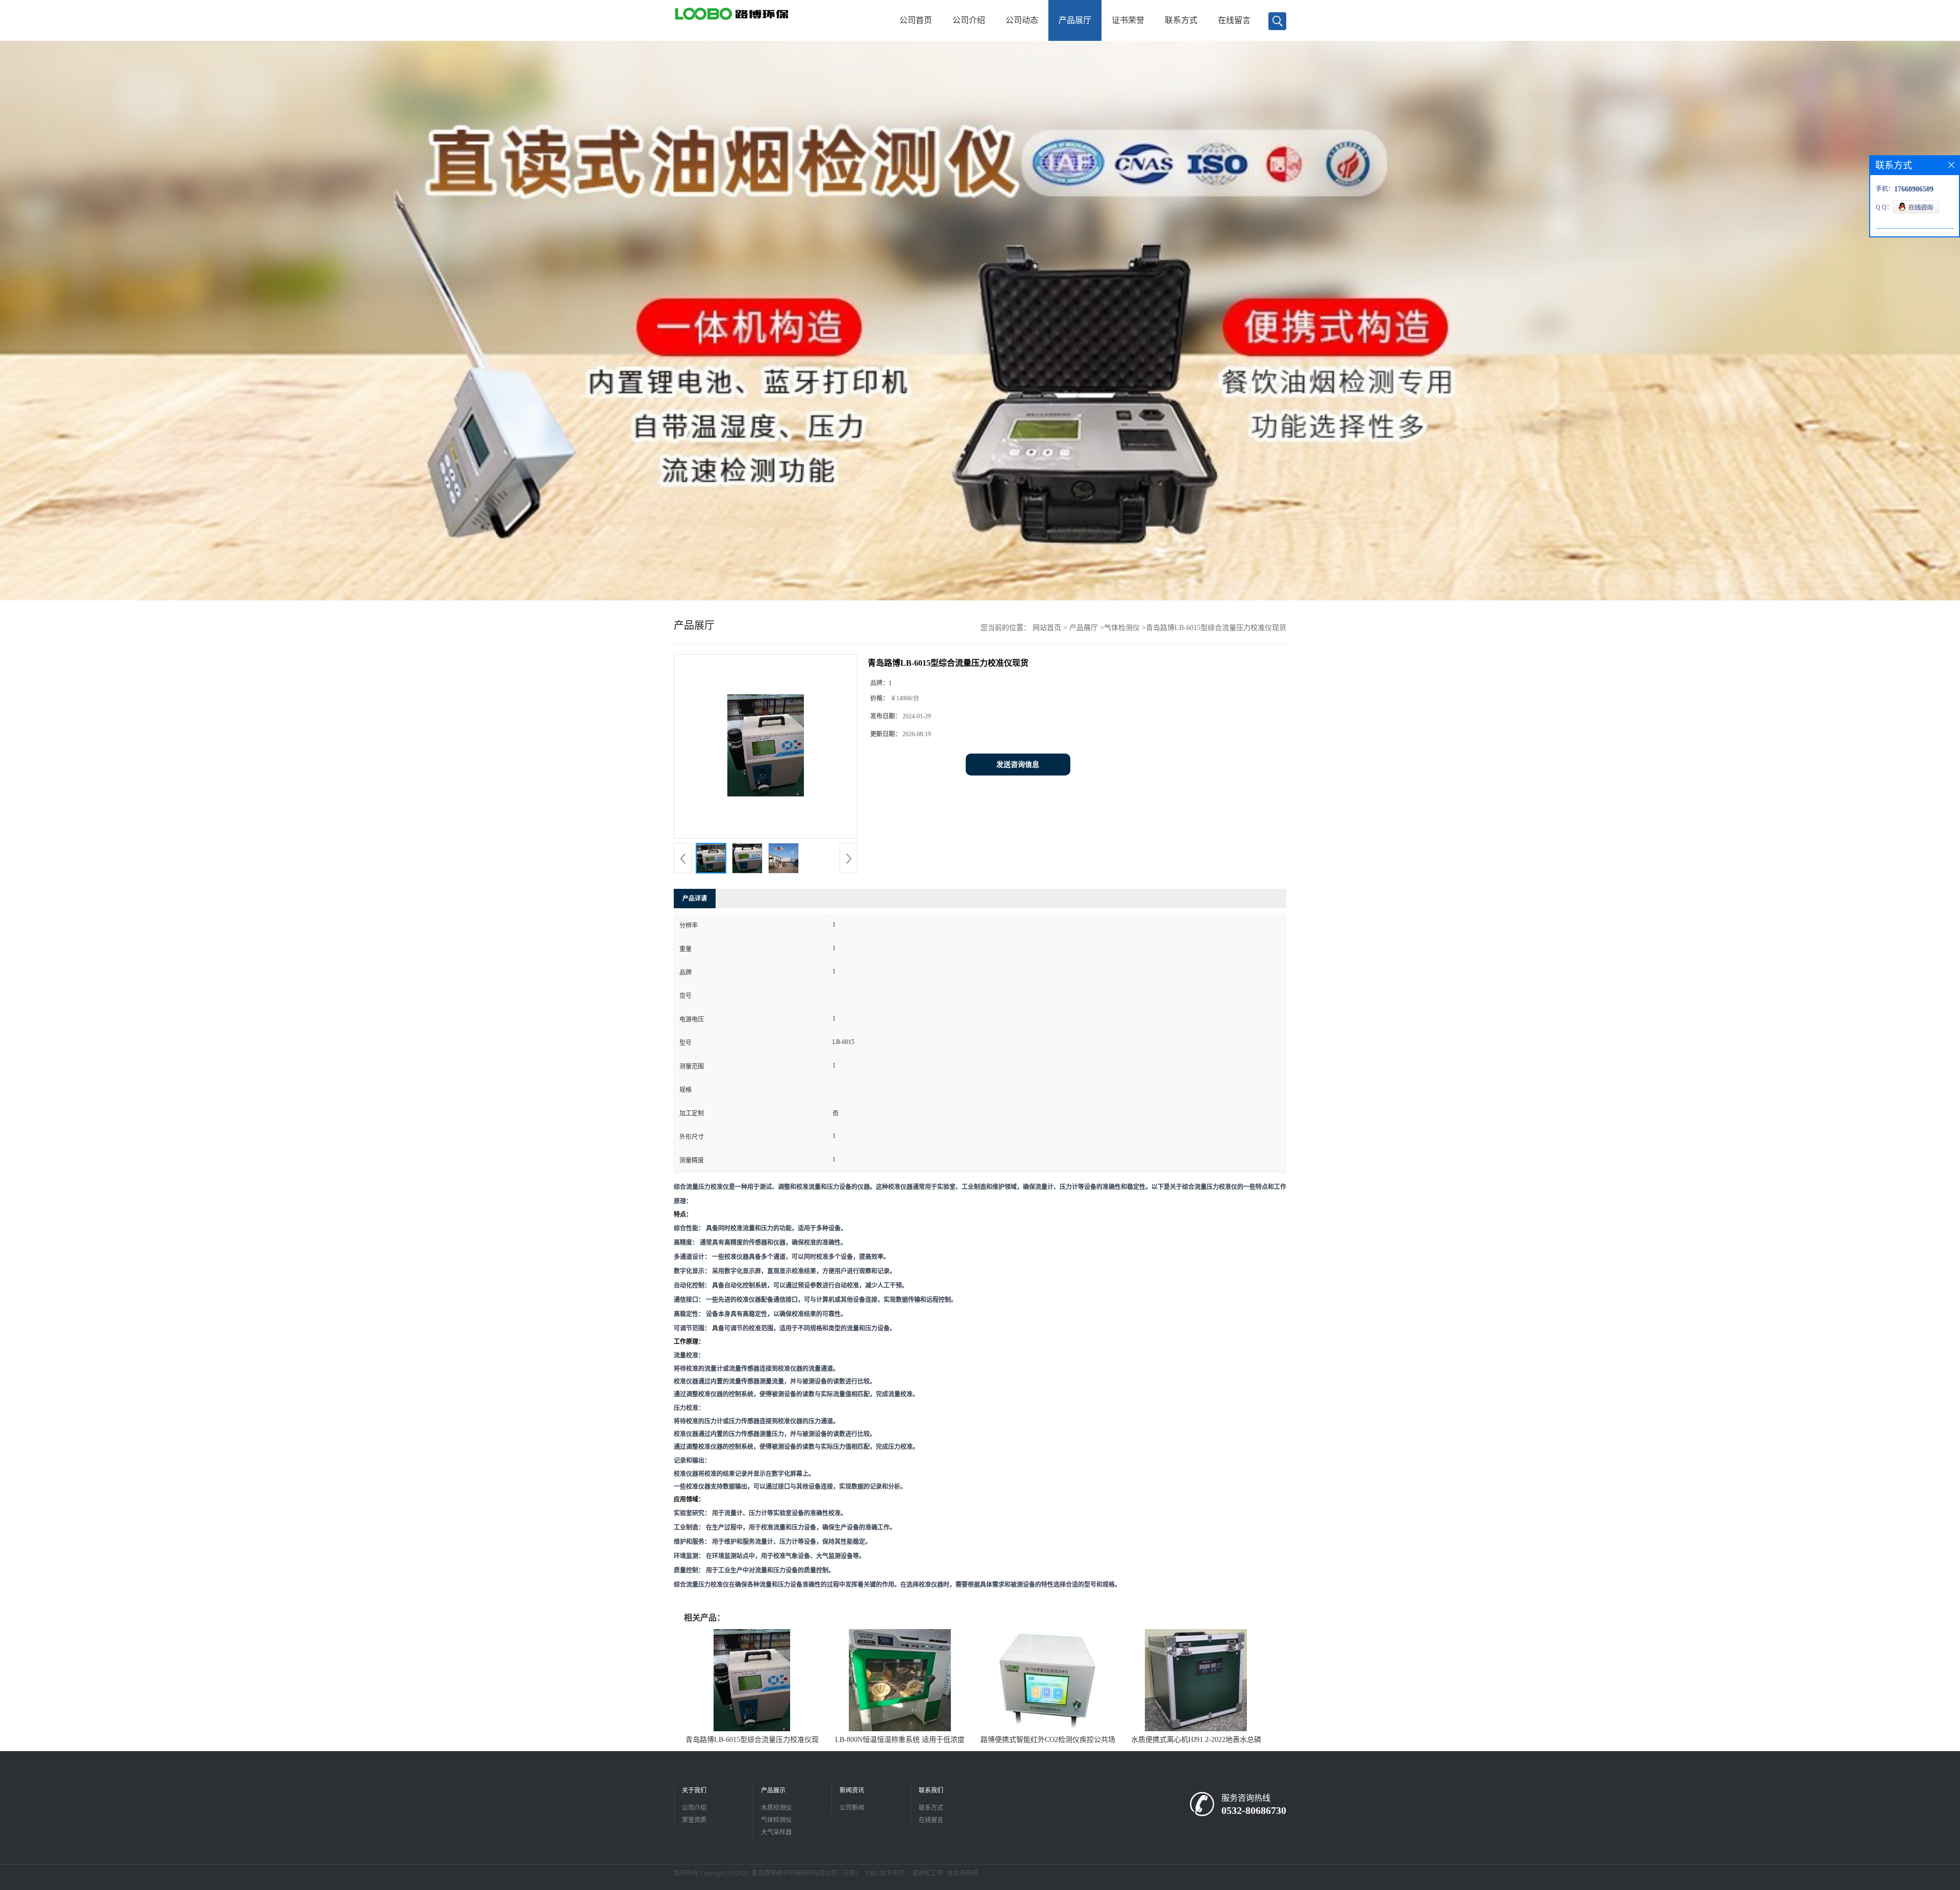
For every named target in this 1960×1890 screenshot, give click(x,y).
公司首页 (916, 20)
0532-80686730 (1254, 1810)
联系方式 (1181, 20)
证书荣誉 (1128, 20)
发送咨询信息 (1018, 765)
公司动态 (1022, 20)
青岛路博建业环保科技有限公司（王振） (806, 1873)
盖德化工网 (927, 1873)
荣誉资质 (694, 1820)
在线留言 (1234, 20)
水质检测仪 (776, 1808)
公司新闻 (852, 1808)
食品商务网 (963, 1873)
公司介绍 (969, 20)
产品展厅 (1075, 20)
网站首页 (1047, 628)
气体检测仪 (1122, 628)
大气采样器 (776, 1832)
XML (872, 1873)
